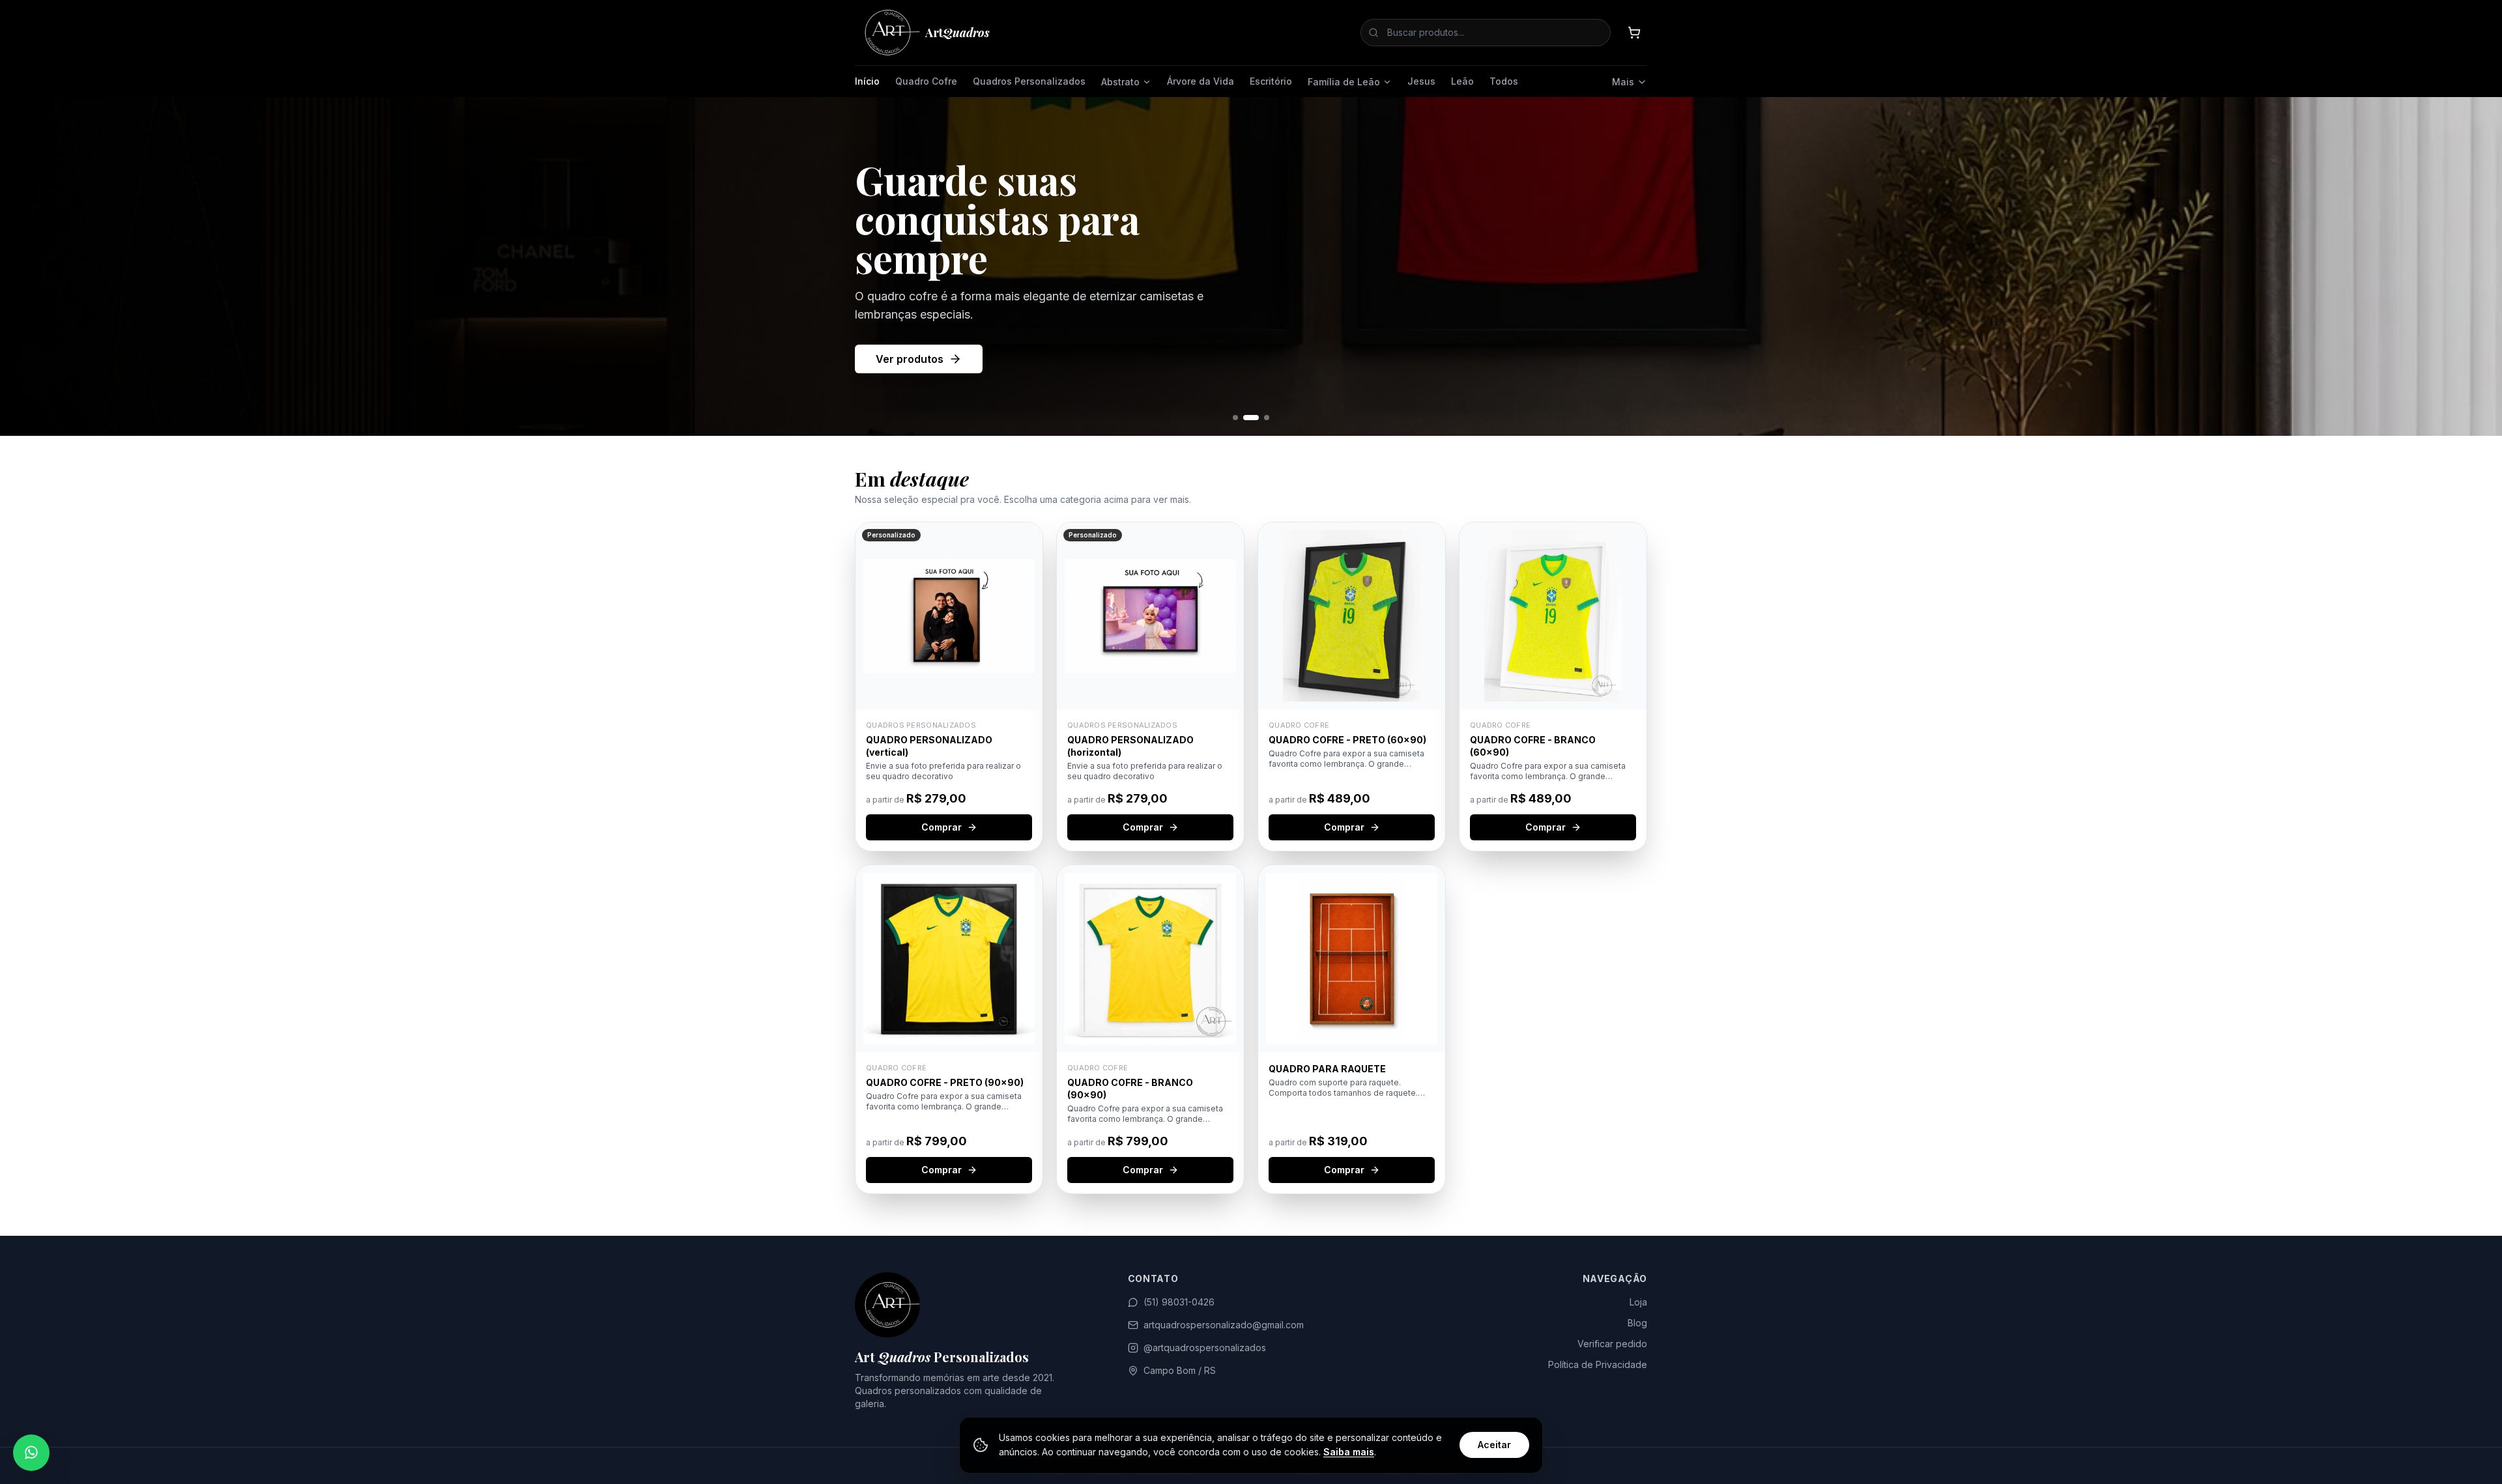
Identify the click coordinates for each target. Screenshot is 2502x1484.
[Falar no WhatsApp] (31, 1453)
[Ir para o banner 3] (1261, 418)
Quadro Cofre (926, 81)
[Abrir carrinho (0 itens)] (1634, 33)
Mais (1623, 82)
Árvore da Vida (1201, 81)
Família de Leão (1344, 82)
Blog (1637, 1323)
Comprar (942, 827)
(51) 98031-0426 (1179, 1302)
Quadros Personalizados (1029, 81)
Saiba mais (1349, 1452)
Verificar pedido (1612, 1344)
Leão (1462, 81)
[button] (949, 687)
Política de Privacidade (1598, 1364)
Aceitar (1494, 1445)
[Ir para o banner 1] (1235, 418)
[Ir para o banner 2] (1246, 418)
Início (867, 81)
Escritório (1271, 81)
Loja (1638, 1302)
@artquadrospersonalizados (1205, 1348)
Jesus (1421, 81)
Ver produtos (910, 378)
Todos (1504, 81)
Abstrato (1120, 82)
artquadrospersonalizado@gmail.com (1224, 1325)
